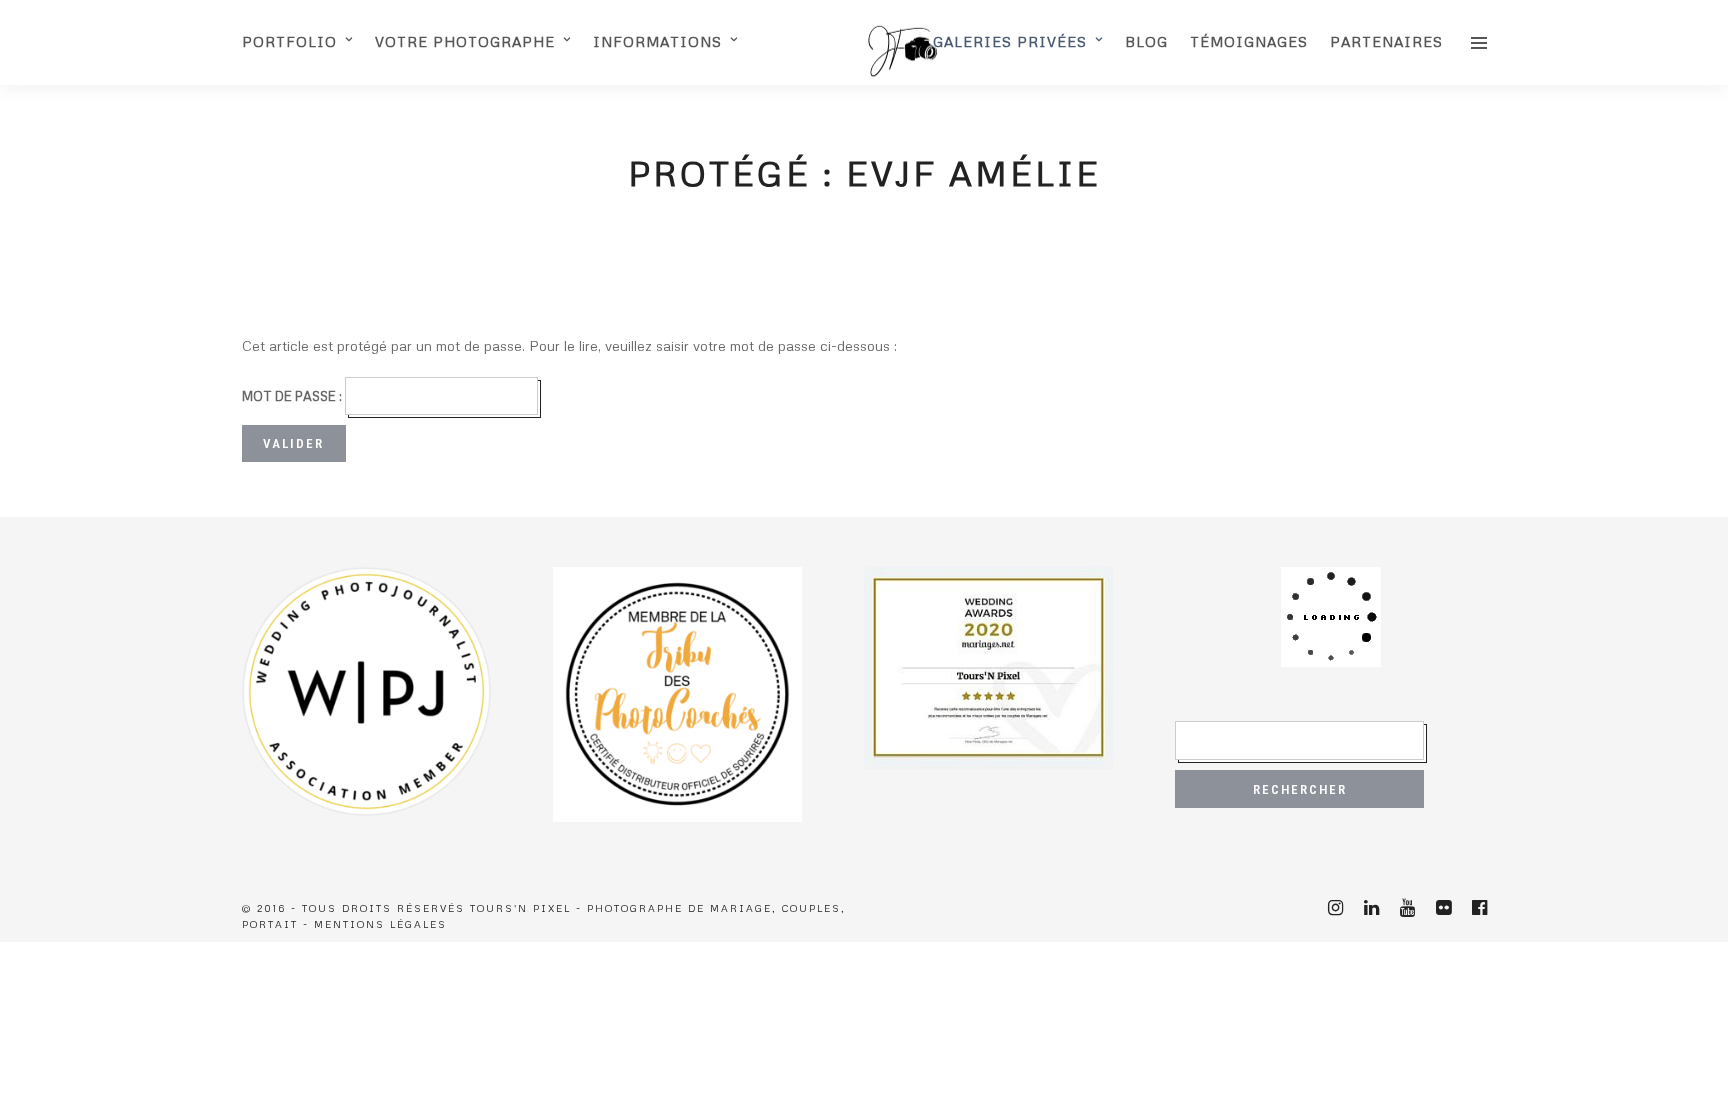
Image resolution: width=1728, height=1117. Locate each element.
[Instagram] (1335, 908)
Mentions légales (380, 924)
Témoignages (1249, 41)
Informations (657, 41)
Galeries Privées (1010, 41)
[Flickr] (1443, 908)
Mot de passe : (293, 396)
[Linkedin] (1371, 908)
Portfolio (289, 41)
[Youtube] (1407, 908)
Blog (1146, 41)
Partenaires (1386, 41)
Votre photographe (465, 41)
